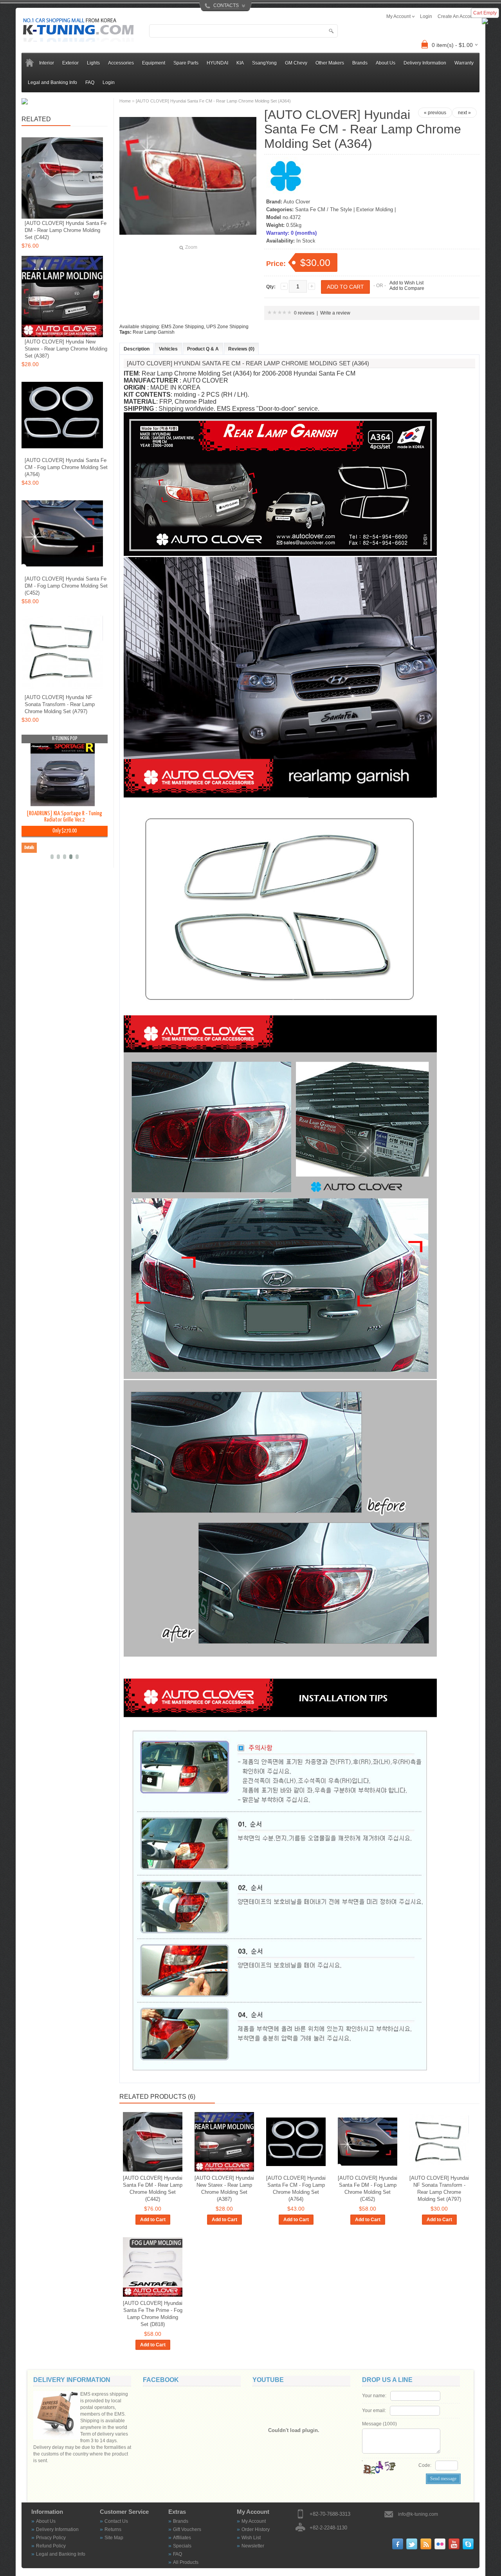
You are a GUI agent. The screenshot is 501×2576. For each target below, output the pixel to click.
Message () (379, 2424)
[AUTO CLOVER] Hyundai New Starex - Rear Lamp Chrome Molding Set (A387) (224, 2189)
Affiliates (182, 2538)
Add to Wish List (406, 283)
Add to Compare (407, 288)
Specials (182, 2546)
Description (137, 349)
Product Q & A (203, 349)
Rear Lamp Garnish (154, 332)
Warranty (464, 63)
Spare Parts (186, 63)
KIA (240, 63)
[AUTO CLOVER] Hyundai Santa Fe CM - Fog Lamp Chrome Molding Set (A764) (296, 2189)
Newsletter (253, 2546)
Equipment (154, 63)
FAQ (90, 83)
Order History (256, 2529)
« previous (435, 113)
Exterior (70, 63)
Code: (425, 2465)
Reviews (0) (241, 349)
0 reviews (304, 313)
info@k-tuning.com (418, 2514)
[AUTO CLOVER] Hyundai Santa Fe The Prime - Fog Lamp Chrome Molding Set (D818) (153, 2314)
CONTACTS (226, 5)
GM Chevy (296, 63)
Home (125, 101)
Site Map (114, 2538)
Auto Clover (297, 202)
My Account (254, 2521)
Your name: (374, 2396)
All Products (186, 2562)
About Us (386, 63)
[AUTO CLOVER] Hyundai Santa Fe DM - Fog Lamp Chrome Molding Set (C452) (368, 2189)
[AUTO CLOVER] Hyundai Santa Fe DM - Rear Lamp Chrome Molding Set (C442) (153, 2189)
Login (109, 83)
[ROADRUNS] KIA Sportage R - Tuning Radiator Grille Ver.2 (64, 817)
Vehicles (168, 349)
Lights (93, 63)
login (426, 16)
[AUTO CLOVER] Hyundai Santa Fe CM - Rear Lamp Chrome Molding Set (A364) (213, 101)
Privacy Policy (51, 2538)
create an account (457, 16)
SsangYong (264, 63)
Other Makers (330, 63)
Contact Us (116, 2521)
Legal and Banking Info (52, 83)
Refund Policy (51, 2546)
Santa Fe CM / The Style (323, 209)
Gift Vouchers (187, 2529)
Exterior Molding (375, 209)
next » (464, 113)
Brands (181, 2521)
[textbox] (243, 31)
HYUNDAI (217, 63)
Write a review (335, 313)
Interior (47, 63)
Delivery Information (425, 63)
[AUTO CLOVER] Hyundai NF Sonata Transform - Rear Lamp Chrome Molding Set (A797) (439, 2189)
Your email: (374, 2411)
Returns (113, 2529)
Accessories (121, 63)
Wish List (251, 2538)
